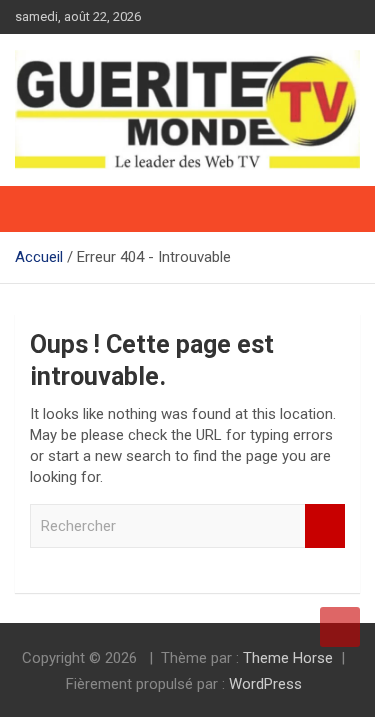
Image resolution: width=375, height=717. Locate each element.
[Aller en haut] (340, 627)
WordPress (265, 684)
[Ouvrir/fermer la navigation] (40, 209)
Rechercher (325, 526)
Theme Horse (288, 658)
